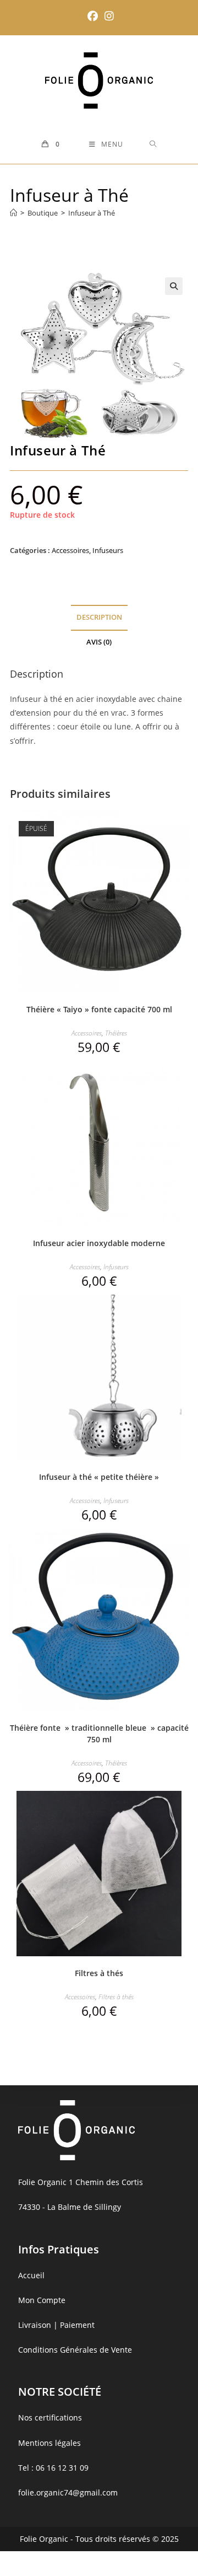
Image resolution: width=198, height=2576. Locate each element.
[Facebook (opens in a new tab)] (93, 16)
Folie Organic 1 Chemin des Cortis (81, 2182)
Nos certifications (50, 2417)
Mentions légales (50, 2443)
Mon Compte (42, 2300)
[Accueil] (13, 213)
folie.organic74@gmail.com (68, 2492)
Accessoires (70, 550)
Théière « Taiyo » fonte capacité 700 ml (99, 1009)
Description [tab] (99, 617)
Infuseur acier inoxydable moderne (99, 1243)
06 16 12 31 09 (62, 2468)
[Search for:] (153, 144)
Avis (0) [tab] (99, 642)
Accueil (31, 2275)
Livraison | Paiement (56, 2325)
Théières (116, 1033)
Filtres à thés (99, 1973)
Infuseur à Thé (92, 213)
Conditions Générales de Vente (75, 2350)
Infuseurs (108, 550)
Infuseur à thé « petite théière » (99, 1477)
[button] (174, 286)
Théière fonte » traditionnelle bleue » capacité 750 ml (99, 1734)
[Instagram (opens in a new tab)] (108, 16)
